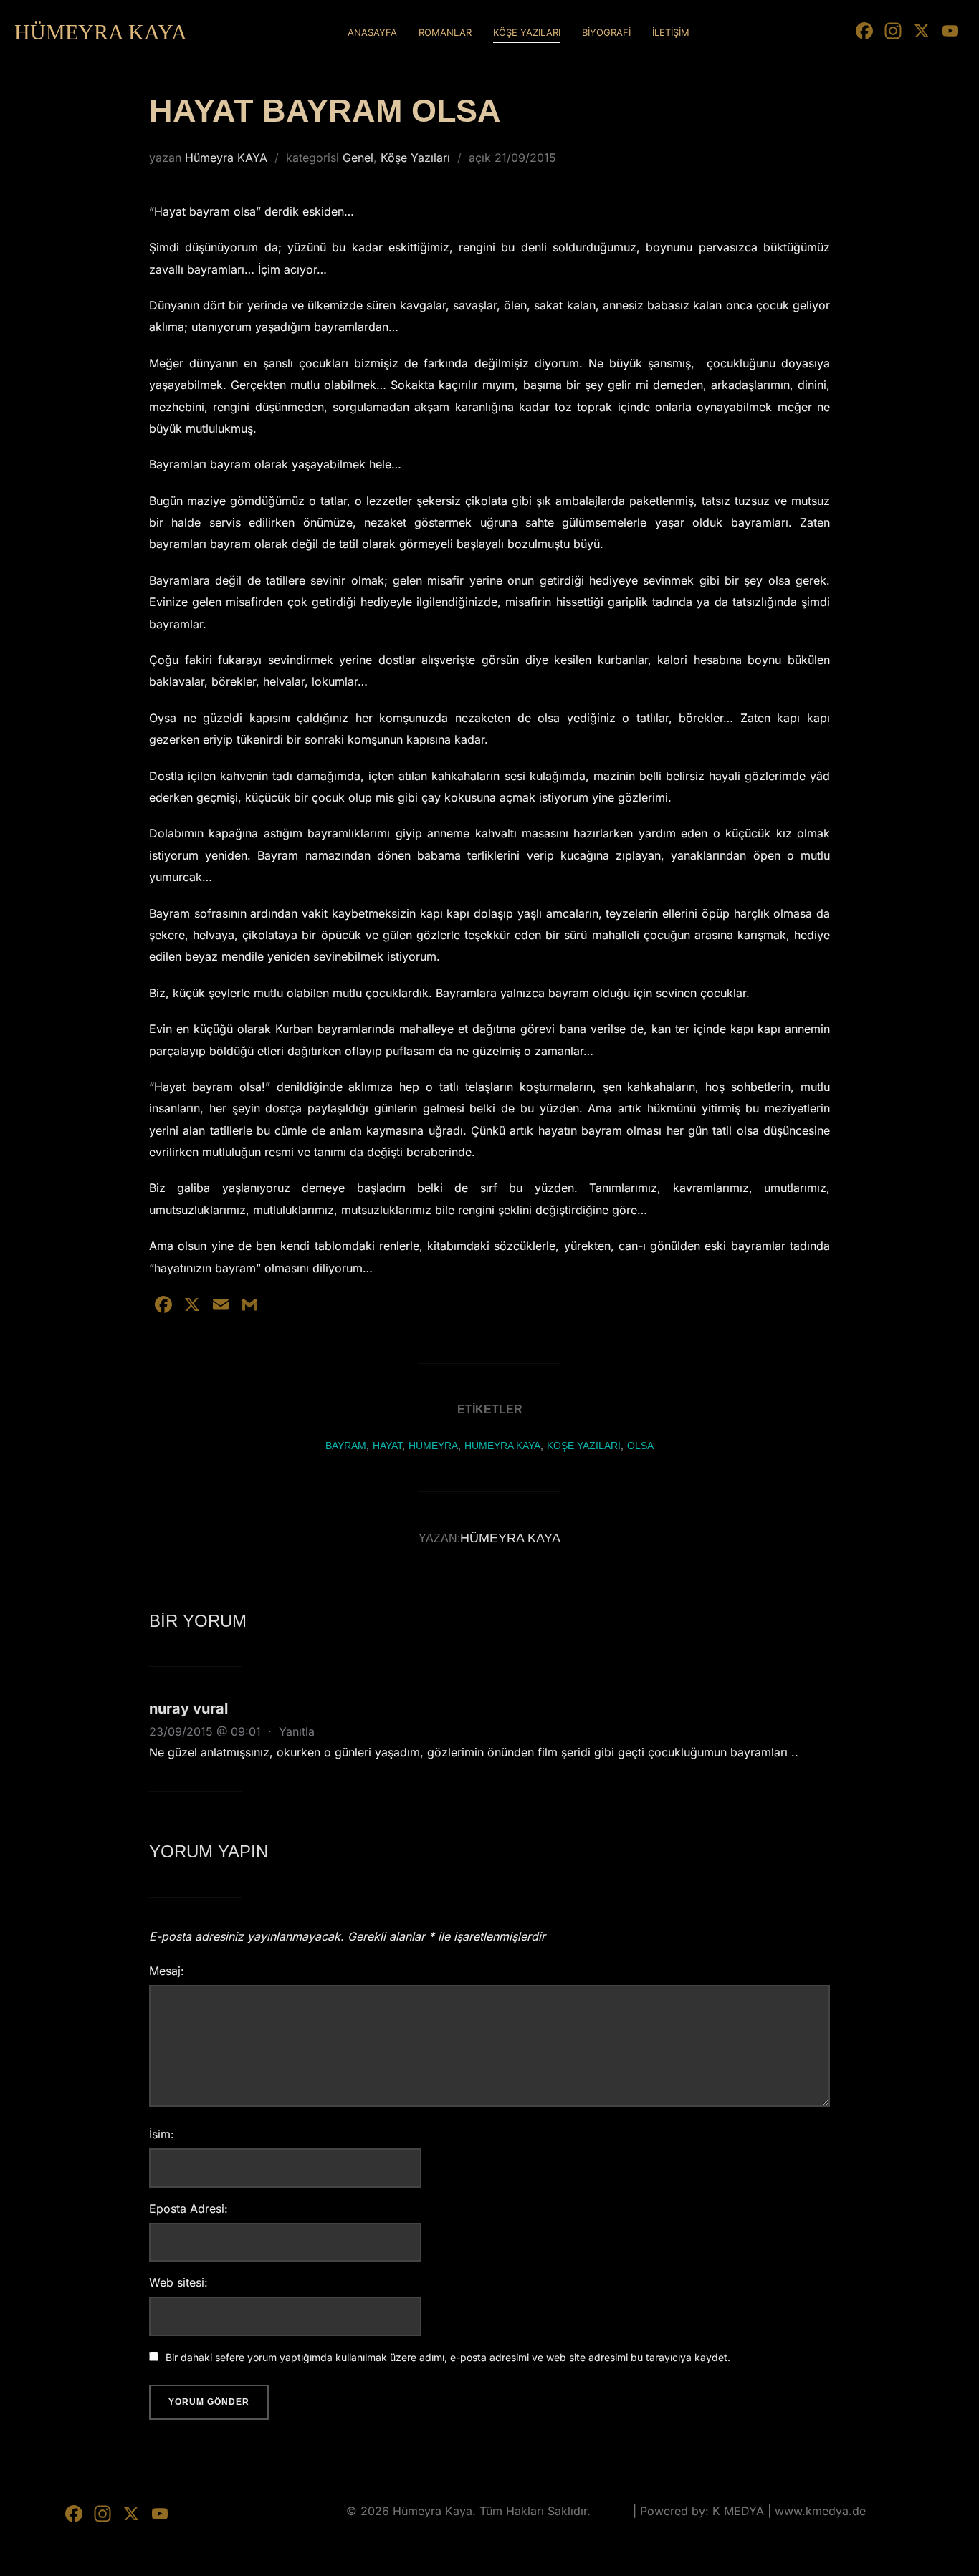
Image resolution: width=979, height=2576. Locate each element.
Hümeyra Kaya (101, 32)
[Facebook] (864, 33)
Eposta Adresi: (188, 2209)
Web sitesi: (178, 2282)
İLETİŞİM (671, 32)
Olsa (640, 1446)
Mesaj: (167, 1971)
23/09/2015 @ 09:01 (207, 1731)
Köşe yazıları (584, 1446)
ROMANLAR (445, 32)
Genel (358, 158)
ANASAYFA (372, 32)
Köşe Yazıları (415, 158)
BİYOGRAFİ (606, 32)
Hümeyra (433, 1446)
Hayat (387, 1446)
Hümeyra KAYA (226, 158)
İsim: (162, 2134)
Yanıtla (297, 1731)
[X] (922, 33)
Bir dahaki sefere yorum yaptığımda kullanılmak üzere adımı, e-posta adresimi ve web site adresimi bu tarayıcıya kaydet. (448, 2357)
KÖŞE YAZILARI (527, 32)
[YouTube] (950, 33)
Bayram (346, 1446)
